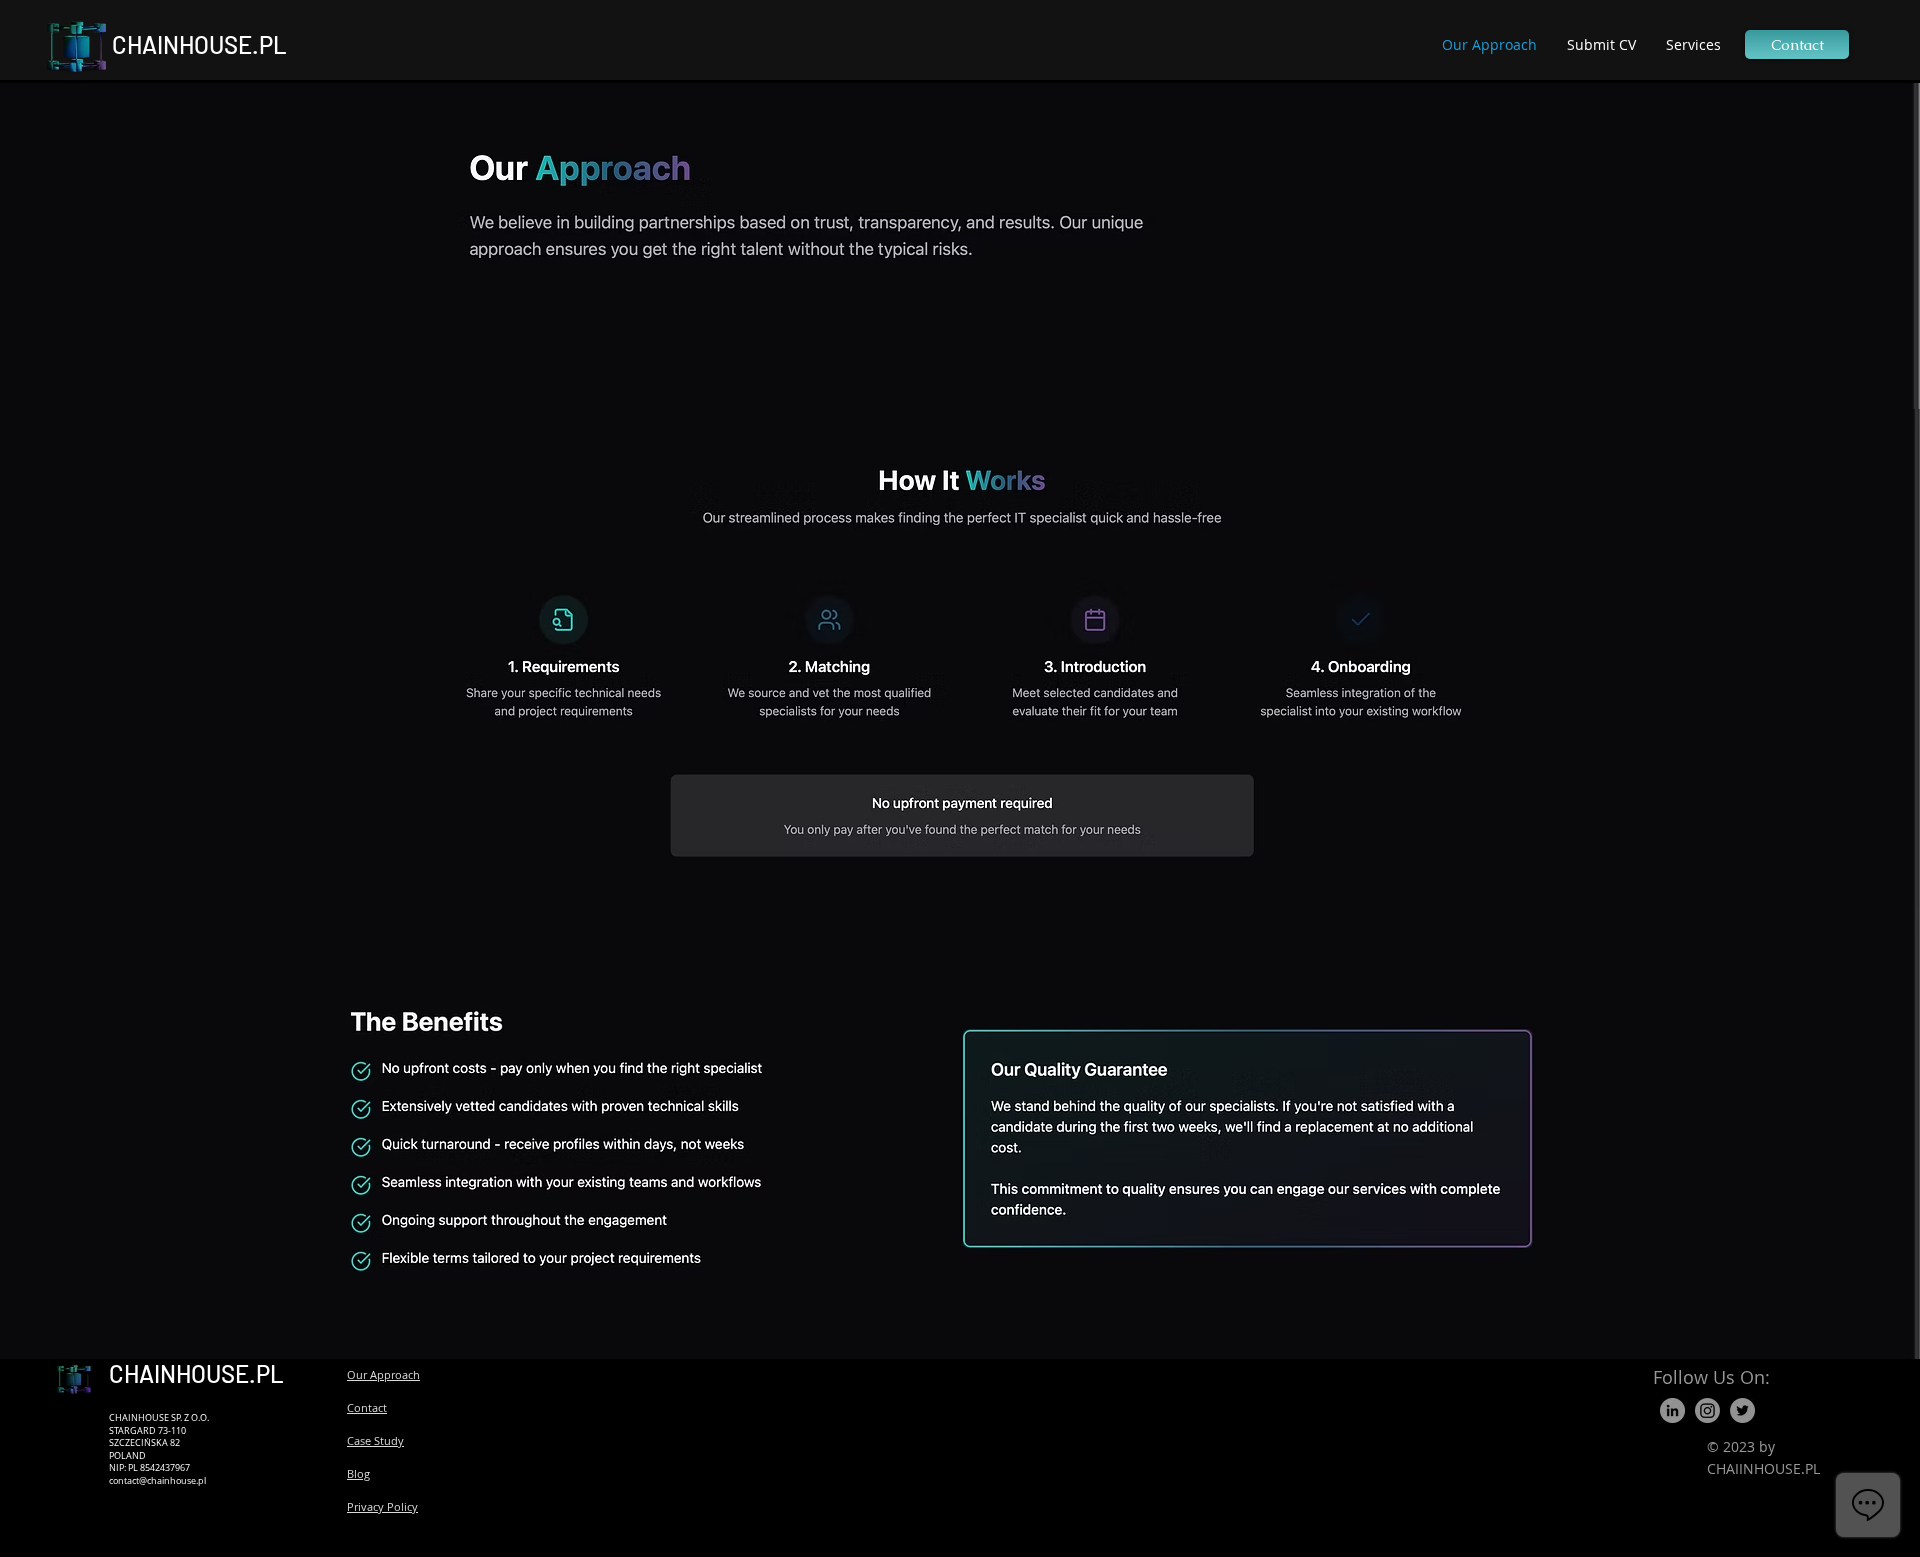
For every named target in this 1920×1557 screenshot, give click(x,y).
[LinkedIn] (1672, 1410)
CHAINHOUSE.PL (199, 44)
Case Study (375, 1440)
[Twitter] (1742, 1410)
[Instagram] (1707, 1410)
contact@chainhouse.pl (157, 1481)
